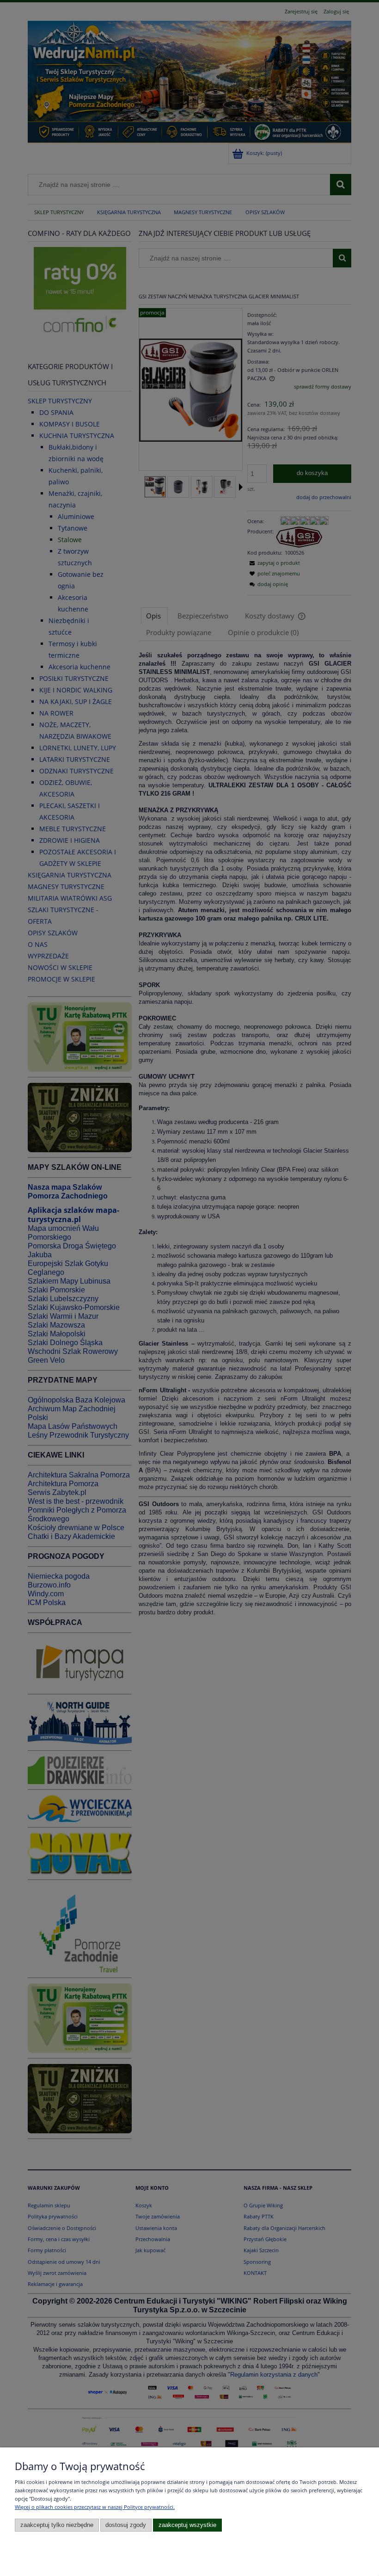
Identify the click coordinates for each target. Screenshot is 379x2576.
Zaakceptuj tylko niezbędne (57, 2525)
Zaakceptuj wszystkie (187, 2525)
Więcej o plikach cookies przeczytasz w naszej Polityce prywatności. (95, 2507)
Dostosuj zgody (126, 2525)
